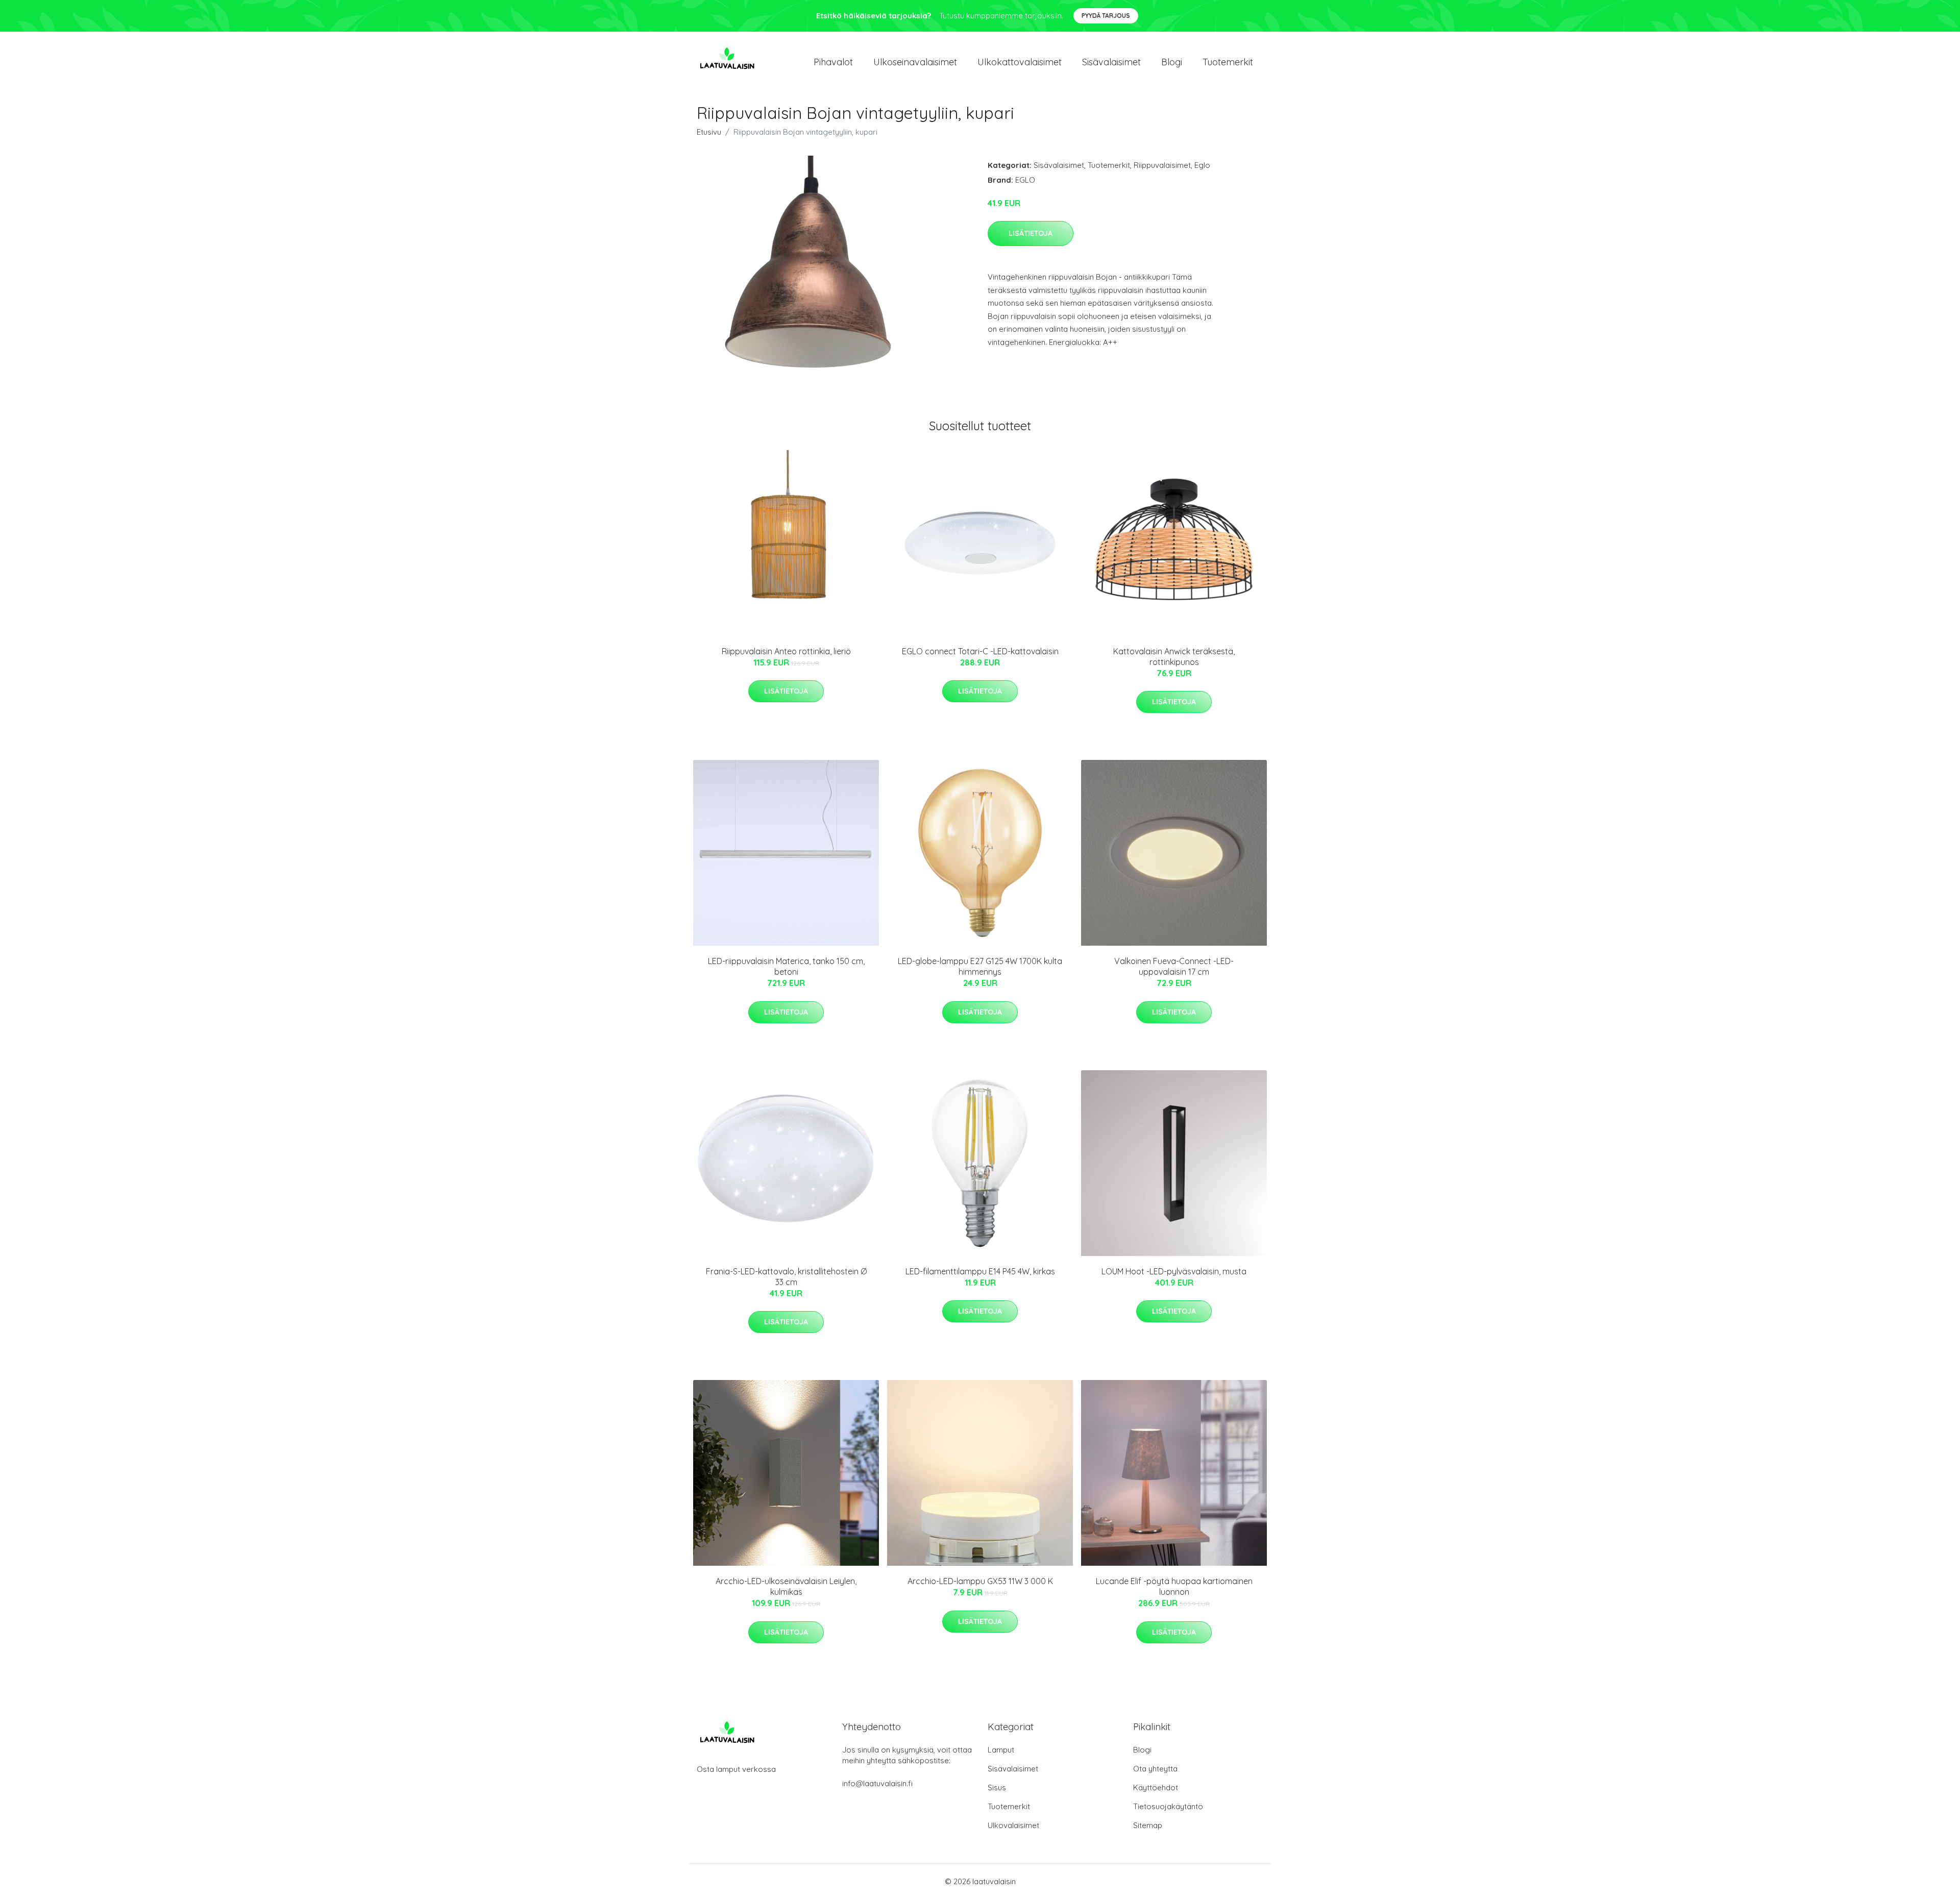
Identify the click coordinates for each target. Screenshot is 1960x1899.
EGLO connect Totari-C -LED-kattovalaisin (980, 651)
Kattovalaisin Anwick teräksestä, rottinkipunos (1174, 657)
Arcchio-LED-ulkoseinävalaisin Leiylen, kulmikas (786, 1586)
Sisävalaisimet (1111, 62)
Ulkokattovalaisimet (1020, 62)
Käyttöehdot (1156, 1787)
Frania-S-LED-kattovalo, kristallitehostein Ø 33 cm (786, 1277)
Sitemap (1148, 1825)
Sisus (997, 1787)
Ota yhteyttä (1155, 1769)
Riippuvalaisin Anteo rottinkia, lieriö (786, 651)
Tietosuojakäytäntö (1168, 1806)
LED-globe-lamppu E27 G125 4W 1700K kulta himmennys (980, 966)
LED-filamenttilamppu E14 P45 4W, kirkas (980, 1271)
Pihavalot (833, 62)
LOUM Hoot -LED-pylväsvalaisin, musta (1174, 1271)
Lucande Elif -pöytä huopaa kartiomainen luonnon (1174, 1586)
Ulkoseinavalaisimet (915, 62)
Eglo (1202, 165)
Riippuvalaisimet (1162, 165)
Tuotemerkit (1228, 62)
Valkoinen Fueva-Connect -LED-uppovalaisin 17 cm (1174, 966)
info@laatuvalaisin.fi (877, 1783)
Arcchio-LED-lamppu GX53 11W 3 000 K (980, 1581)
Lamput (1001, 1750)
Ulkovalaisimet (1013, 1825)
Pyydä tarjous (1106, 16)
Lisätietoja (1031, 233)
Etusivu (709, 132)
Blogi (1172, 62)
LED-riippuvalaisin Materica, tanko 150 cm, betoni (786, 966)
